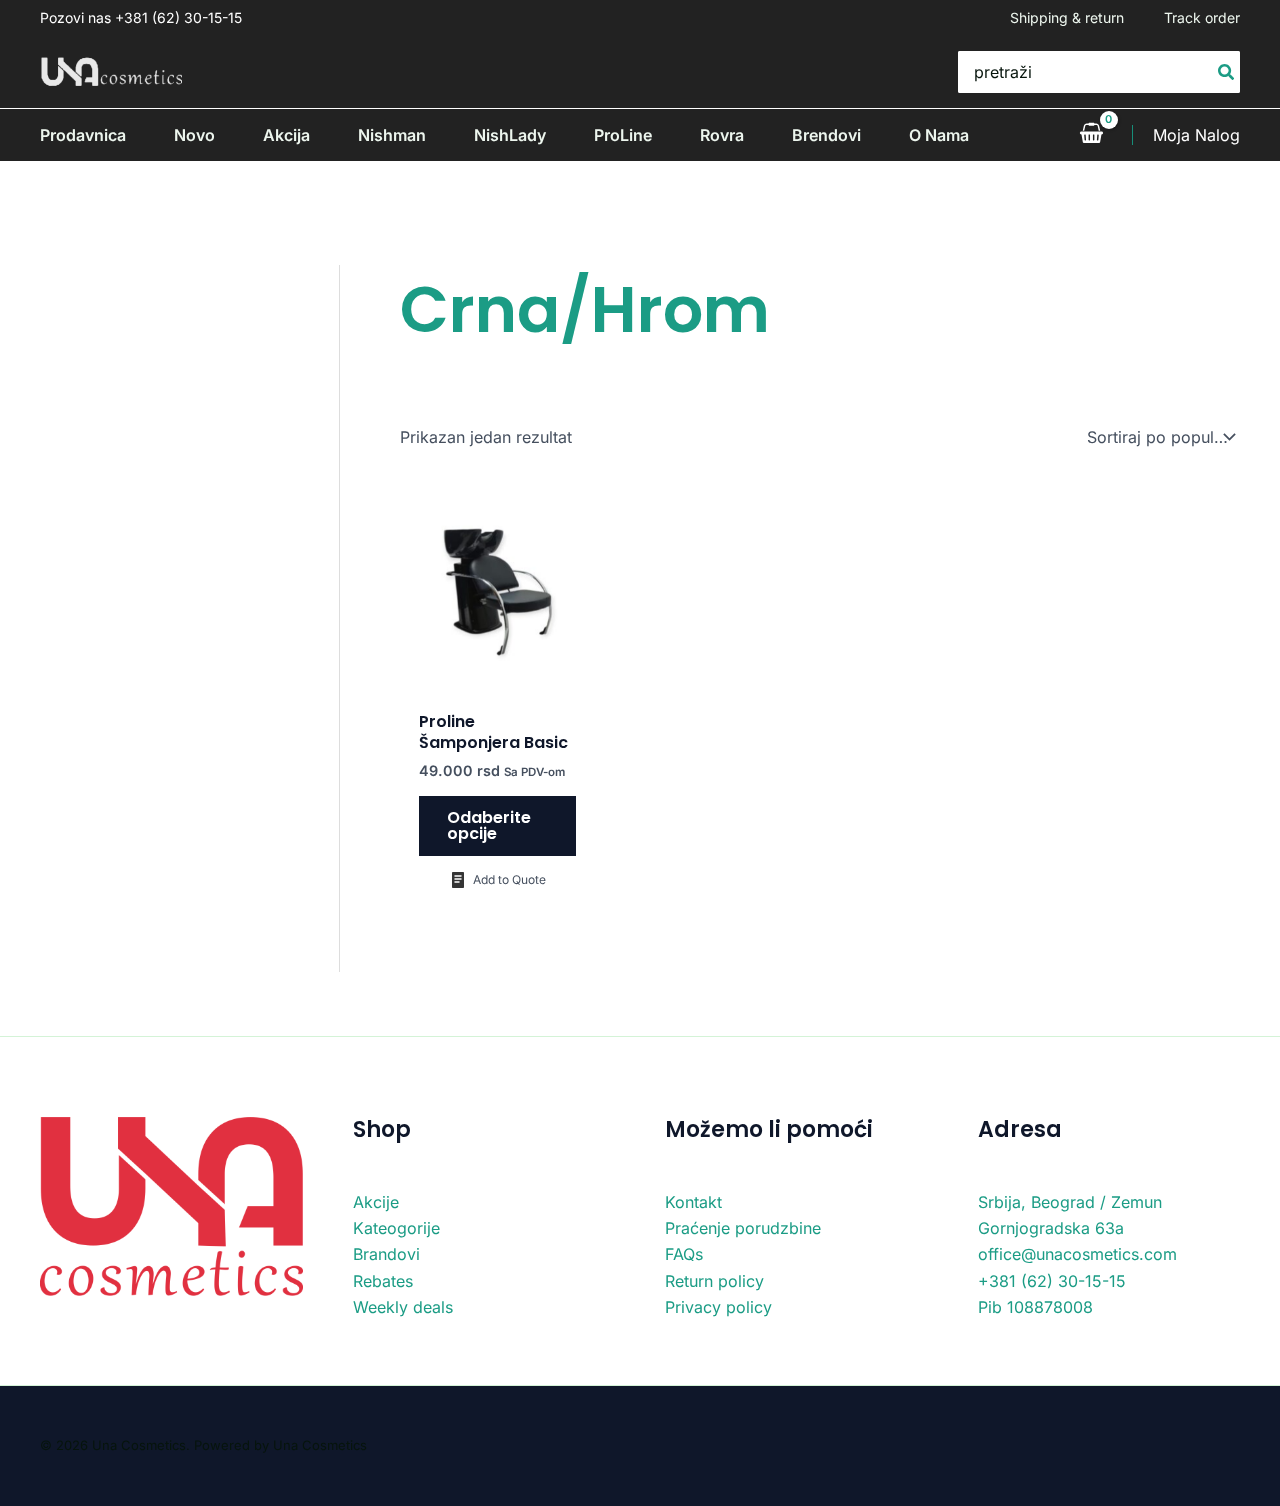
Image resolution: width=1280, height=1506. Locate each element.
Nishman (392, 135)
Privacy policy (718, 1307)
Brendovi (826, 135)
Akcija (286, 135)
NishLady (510, 135)
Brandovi (386, 1254)
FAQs (684, 1254)
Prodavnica (83, 135)
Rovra (722, 135)
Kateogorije (396, 1228)
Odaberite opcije (489, 825)
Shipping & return (1067, 17)
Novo (194, 135)
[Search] (1227, 72)
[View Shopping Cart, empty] (1091, 135)
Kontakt (693, 1202)
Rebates (383, 1281)
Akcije (376, 1202)
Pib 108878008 (1035, 1307)
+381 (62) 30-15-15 (1052, 1281)
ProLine (623, 135)
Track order (1202, 17)
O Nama (939, 135)
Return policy (714, 1281)
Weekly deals (403, 1307)
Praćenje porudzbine (743, 1228)
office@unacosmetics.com (1077, 1254)
